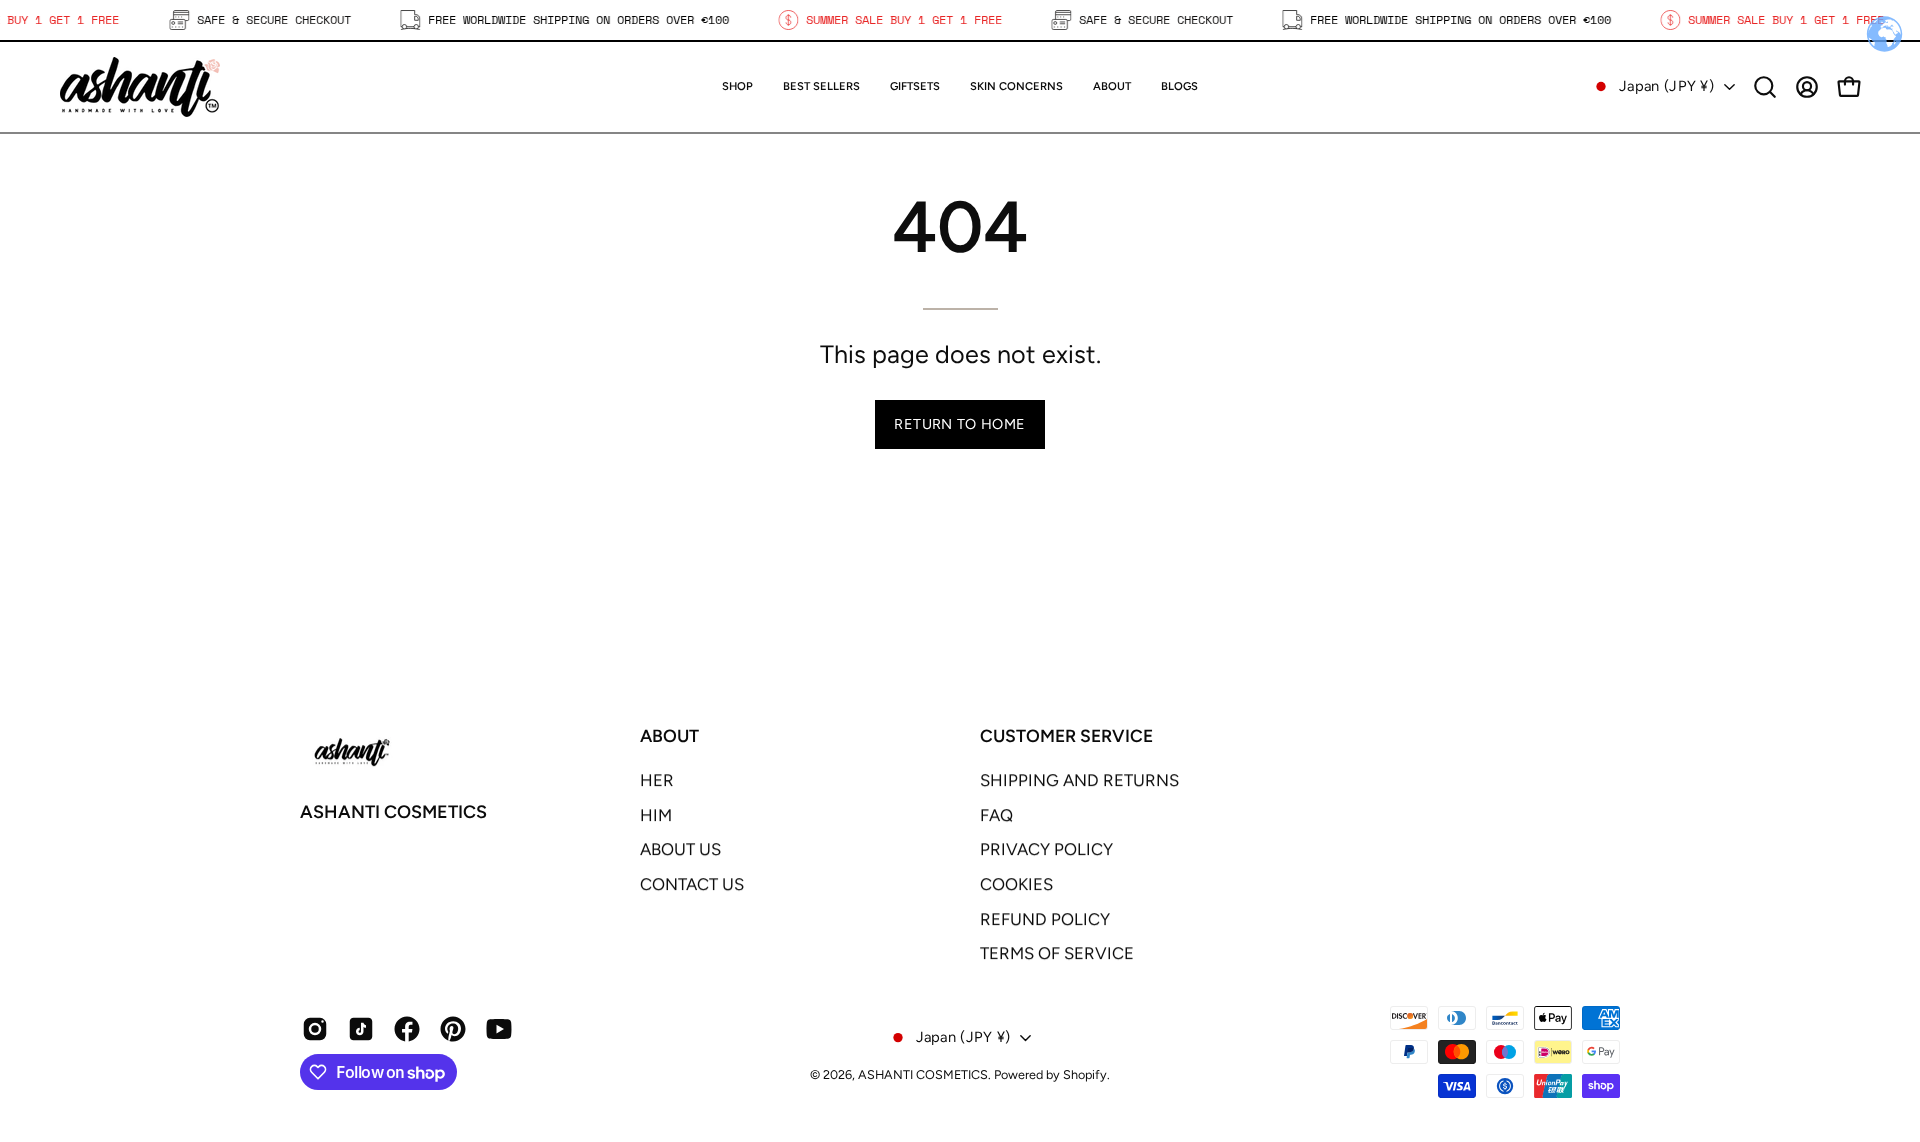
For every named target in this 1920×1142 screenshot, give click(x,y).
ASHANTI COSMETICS (393, 812)
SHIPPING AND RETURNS (1079, 780)
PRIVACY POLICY (1046, 849)
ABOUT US (680, 849)
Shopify (1085, 1074)
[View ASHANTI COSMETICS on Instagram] (315, 1029)
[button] (915, 87)
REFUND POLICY (1045, 919)
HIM (656, 815)
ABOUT (669, 735)
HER (657, 780)
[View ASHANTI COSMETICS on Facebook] (407, 1029)
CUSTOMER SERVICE (1066, 735)
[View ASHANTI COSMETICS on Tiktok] (361, 1029)
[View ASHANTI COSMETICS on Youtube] (499, 1029)
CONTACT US (692, 884)
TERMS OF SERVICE (1057, 953)
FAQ (996, 815)
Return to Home (959, 424)
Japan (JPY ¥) (1666, 86)
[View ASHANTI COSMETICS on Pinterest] (453, 1029)
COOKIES (1016, 884)
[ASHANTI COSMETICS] (140, 87)
